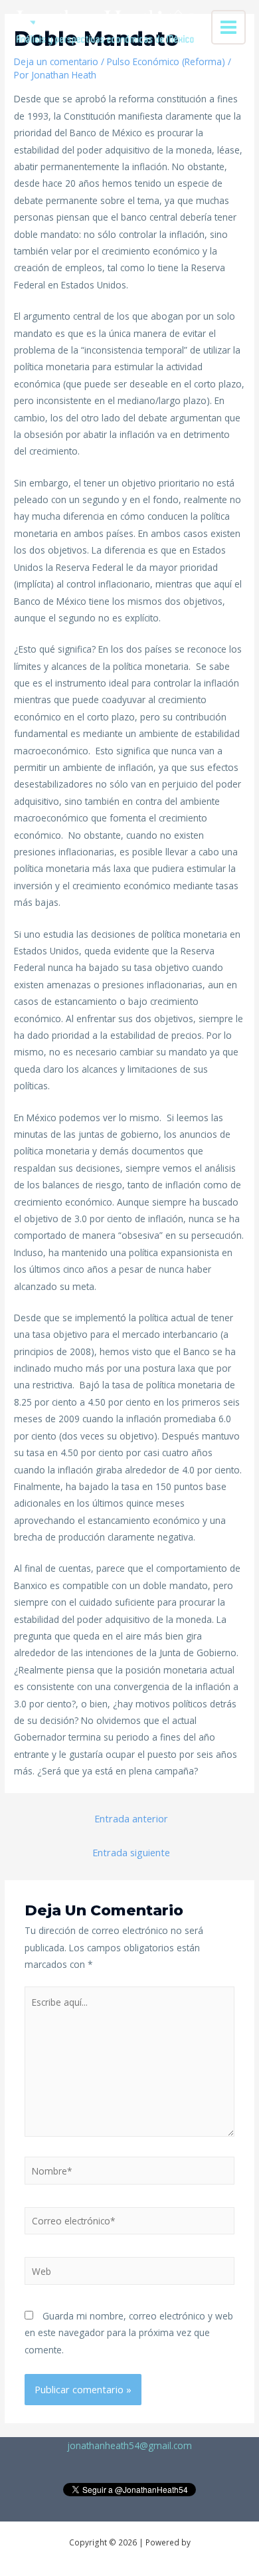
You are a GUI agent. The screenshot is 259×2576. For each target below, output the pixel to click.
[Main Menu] (229, 28)
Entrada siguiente (131, 1852)
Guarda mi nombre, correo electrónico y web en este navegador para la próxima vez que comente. (129, 2333)
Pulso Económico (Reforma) (166, 61)
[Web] (130, 2273)
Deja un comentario (56, 61)
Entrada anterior (131, 1818)
